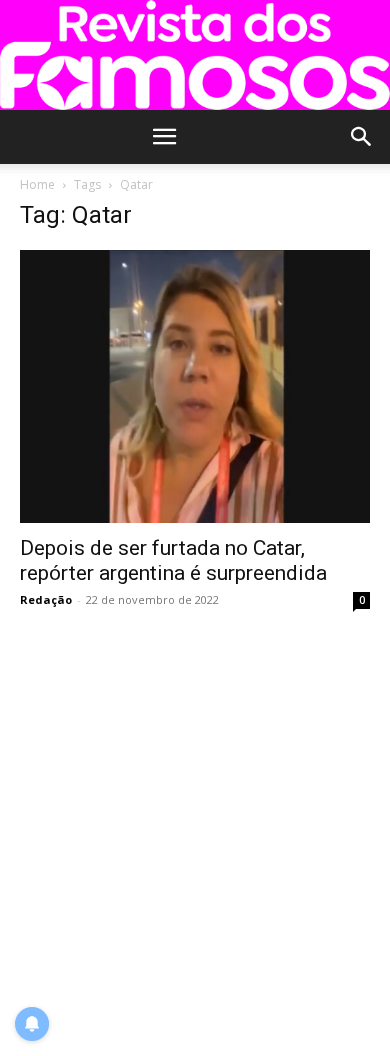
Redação (46, 599)
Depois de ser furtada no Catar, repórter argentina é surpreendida (173, 560)
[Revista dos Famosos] (195, 55)
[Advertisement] (195, 835)
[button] (164, 137)
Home (37, 184)
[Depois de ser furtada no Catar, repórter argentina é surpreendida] (195, 386)
